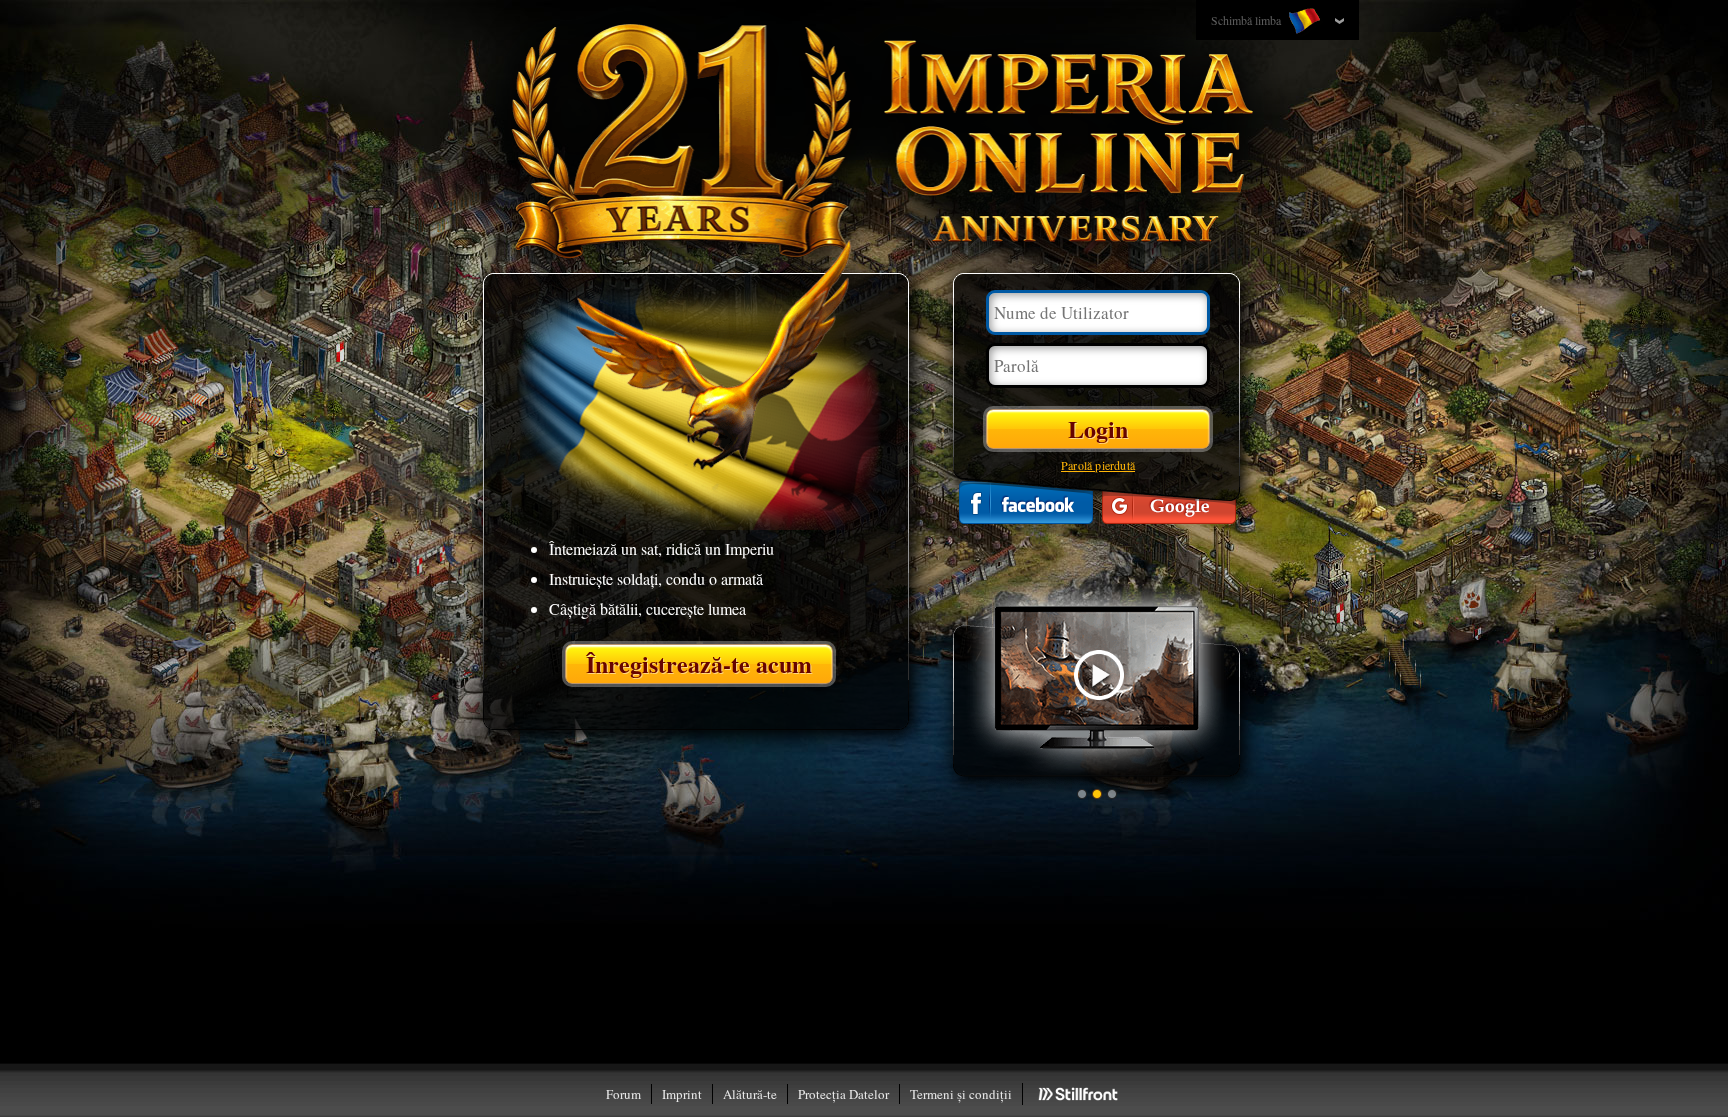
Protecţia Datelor (843, 1094)
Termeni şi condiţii (961, 1094)
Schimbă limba (1247, 20)
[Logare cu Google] (1169, 502)
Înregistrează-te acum (699, 663)
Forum (623, 1094)
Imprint (682, 1094)
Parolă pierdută (1098, 465)
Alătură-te (750, 1094)
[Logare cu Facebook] (1026, 502)
